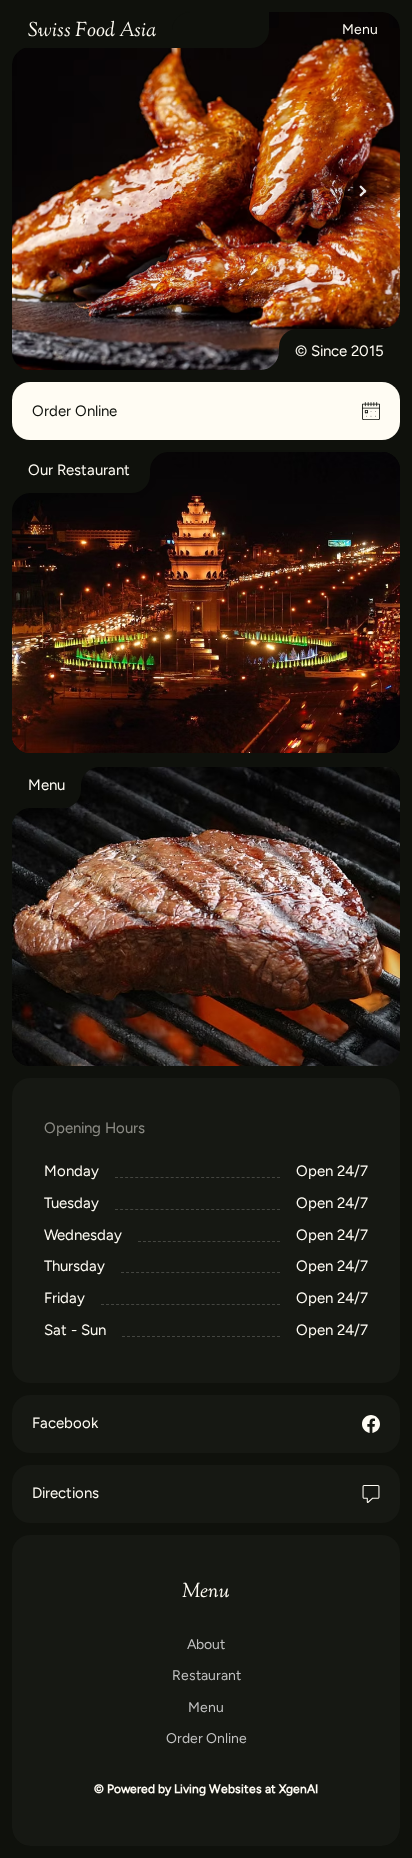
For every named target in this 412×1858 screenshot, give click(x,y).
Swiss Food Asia (92, 31)
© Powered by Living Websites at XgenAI (206, 1789)
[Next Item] (363, 191)
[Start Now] (206, 917)
